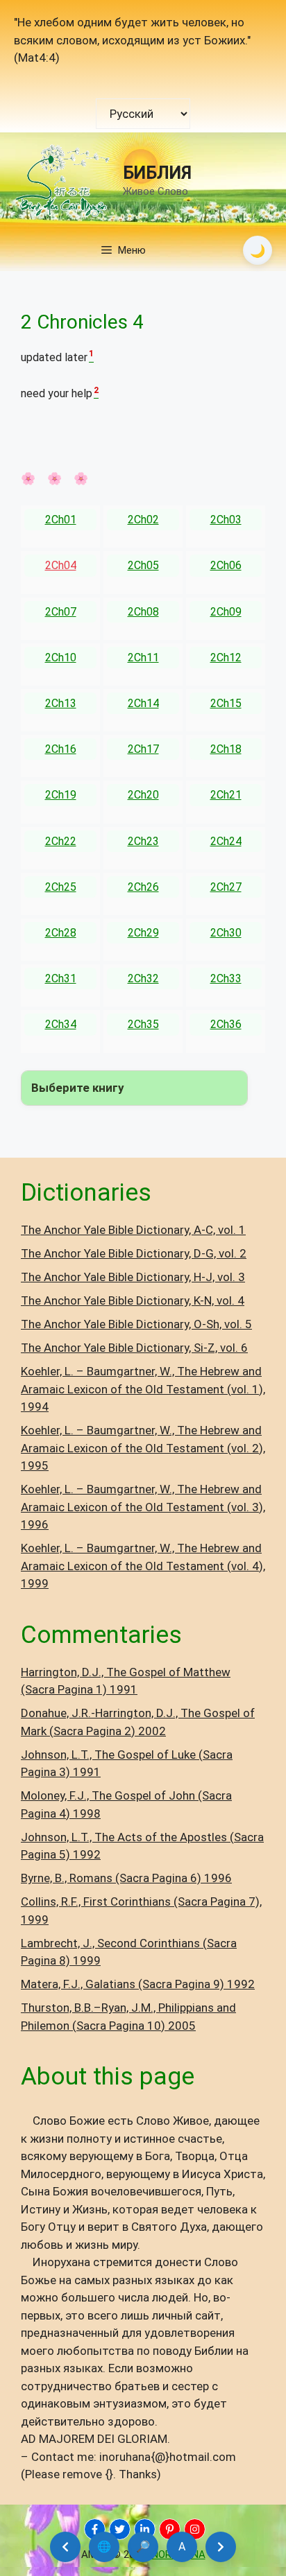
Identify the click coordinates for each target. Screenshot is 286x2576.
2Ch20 (143, 795)
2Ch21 (226, 795)
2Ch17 (143, 749)
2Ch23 (143, 841)
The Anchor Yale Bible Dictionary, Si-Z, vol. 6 (134, 1348)
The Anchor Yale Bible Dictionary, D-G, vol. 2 (134, 1253)
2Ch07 (61, 612)
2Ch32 (143, 978)
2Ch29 (143, 933)
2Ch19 (61, 795)
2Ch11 (143, 658)
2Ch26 (143, 887)
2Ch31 (61, 978)
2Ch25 (61, 887)
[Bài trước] (65, 2547)
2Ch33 (226, 978)
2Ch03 (226, 520)
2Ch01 (61, 520)
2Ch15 (226, 703)
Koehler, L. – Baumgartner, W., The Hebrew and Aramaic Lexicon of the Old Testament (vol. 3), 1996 (143, 1507)
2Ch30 (226, 933)
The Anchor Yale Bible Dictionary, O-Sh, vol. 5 (136, 1324)
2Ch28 (61, 933)
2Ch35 (143, 1024)
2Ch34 (61, 1024)
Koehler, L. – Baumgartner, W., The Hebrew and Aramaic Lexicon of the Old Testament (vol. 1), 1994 (143, 1389)
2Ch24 (226, 841)
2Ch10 (61, 658)
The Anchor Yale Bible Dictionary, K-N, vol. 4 (133, 1300)
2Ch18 (226, 749)
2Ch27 (226, 887)
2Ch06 (226, 565)
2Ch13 (61, 703)
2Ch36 (226, 1024)
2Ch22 (61, 841)
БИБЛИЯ (157, 173)
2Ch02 (143, 520)
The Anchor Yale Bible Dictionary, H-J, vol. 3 (133, 1277)
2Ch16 (61, 749)
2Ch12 (226, 658)
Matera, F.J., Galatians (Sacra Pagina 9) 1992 (138, 1984)
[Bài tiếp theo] (221, 2547)
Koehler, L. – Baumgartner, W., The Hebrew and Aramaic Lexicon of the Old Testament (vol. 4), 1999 (143, 1566)
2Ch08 (143, 612)
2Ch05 (143, 565)
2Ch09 (226, 612)
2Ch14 (143, 703)
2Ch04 (61, 565)
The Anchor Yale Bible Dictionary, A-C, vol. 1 (133, 1230)
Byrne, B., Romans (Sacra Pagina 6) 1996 (126, 1878)
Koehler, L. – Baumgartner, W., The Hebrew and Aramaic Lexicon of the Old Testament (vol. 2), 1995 (143, 1448)
